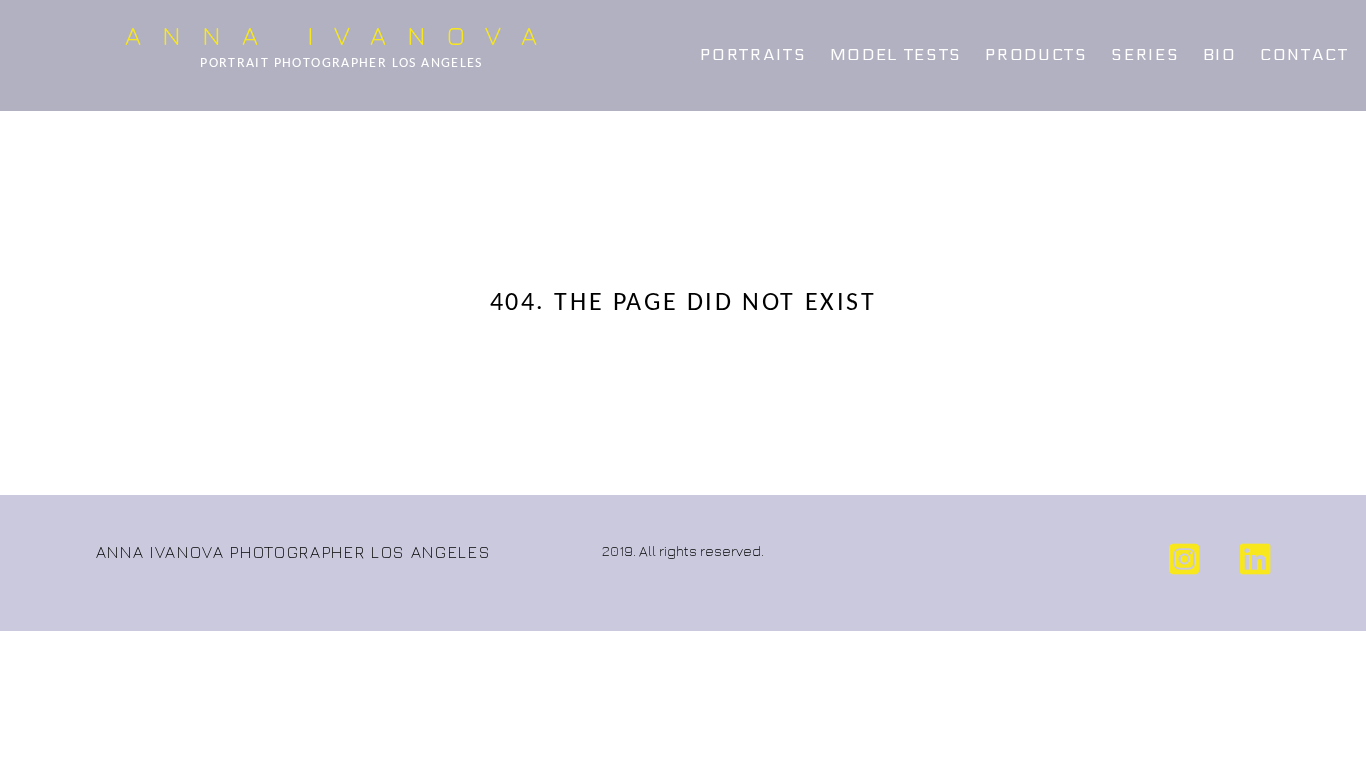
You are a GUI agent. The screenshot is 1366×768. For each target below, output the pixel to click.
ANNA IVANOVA (341, 35)
